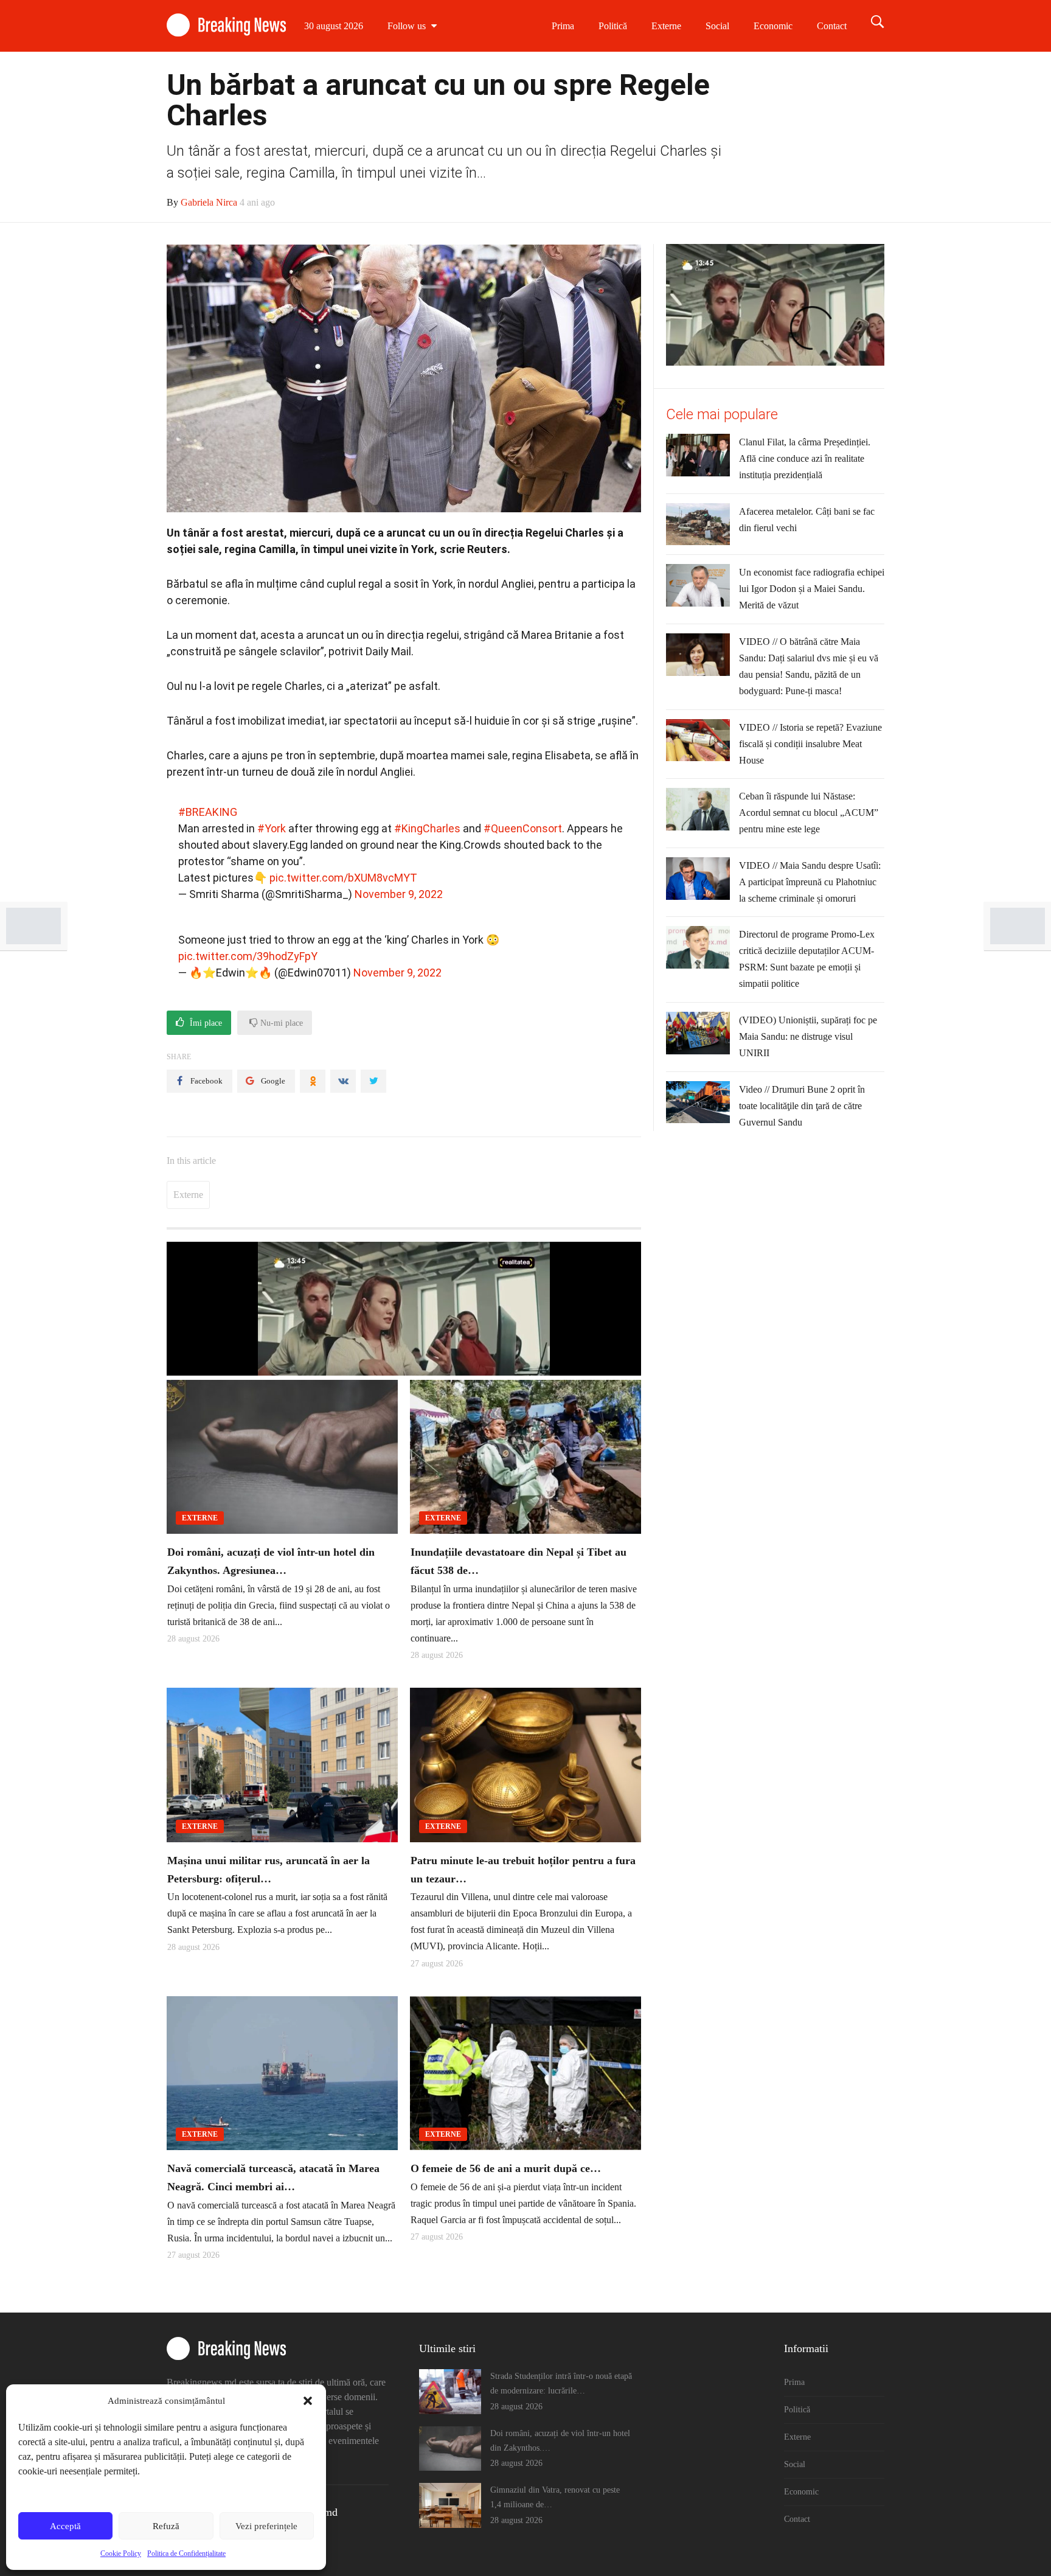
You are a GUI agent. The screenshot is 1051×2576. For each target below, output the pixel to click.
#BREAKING (208, 812)
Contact (832, 26)
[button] (308, 2401)
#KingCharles (427, 828)
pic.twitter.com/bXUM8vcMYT (343, 878)
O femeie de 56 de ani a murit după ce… (506, 2168)
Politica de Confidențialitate (186, 2553)
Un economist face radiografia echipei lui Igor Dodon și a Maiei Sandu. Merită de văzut (812, 589)
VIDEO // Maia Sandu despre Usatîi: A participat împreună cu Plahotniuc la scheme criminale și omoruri (810, 882)
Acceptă (65, 2526)
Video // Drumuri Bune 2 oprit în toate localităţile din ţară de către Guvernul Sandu (802, 1106)
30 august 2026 (334, 26)
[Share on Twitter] (373, 1081)
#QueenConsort (523, 828)
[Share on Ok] (313, 1081)
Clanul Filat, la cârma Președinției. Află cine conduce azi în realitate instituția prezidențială (805, 458)
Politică (613, 26)
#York (272, 828)
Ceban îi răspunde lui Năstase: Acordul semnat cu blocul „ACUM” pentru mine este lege (809, 813)
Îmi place (205, 1023)
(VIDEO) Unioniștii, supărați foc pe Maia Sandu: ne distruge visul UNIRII (808, 1036)
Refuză (166, 2526)
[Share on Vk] (343, 1081)
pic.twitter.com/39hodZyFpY (248, 956)
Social (717, 26)
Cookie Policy (121, 2553)
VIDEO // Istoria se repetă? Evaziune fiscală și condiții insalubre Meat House (810, 744)
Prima (563, 26)
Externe (666, 26)
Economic (773, 26)
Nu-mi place (280, 1023)
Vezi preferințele (266, 2526)
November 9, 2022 (399, 894)
